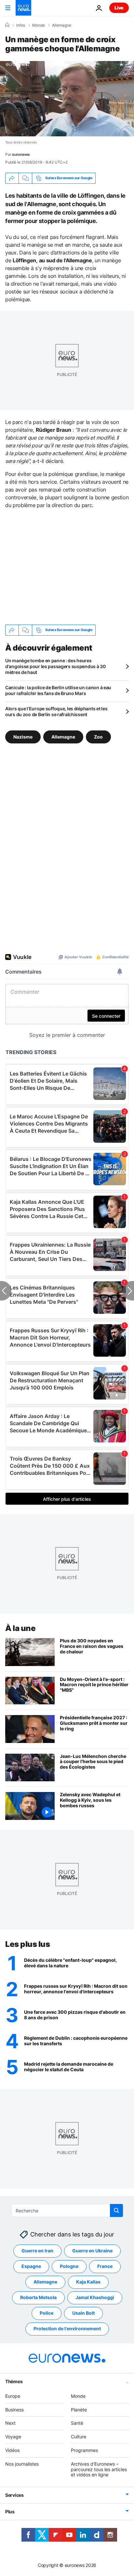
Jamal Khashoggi (95, 2298)
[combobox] (67, 2210)
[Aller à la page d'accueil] (23, 8)
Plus (10, 2512)
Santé (77, 2423)
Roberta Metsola (38, 2298)
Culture (79, 2437)
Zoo (98, 736)
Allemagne (62, 25)
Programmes (84, 2450)
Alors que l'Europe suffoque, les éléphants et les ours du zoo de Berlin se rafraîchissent (56, 711)
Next (10, 2423)
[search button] (116, 2210)
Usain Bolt (83, 2313)
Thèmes (14, 2381)
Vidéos (12, 2450)
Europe (13, 2396)
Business (14, 2410)
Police (47, 2313)
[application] (67, 99)
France (105, 2266)
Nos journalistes (22, 2464)
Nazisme (23, 736)
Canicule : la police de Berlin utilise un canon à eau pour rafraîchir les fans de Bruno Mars (58, 690)
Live (119, 8)
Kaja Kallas (88, 2282)
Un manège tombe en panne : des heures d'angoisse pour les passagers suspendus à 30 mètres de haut (55, 666)
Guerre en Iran (37, 2251)
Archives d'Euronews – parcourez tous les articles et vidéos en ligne (99, 2469)
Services (14, 2495)
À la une (20, 1628)
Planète (79, 2410)
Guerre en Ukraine (92, 2251)
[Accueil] (7, 25)
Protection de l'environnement (67, 2329)
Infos (21, 25)
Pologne (69, 2266)
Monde (39, 25)
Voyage (13, 2437)
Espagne (31, 2266)
